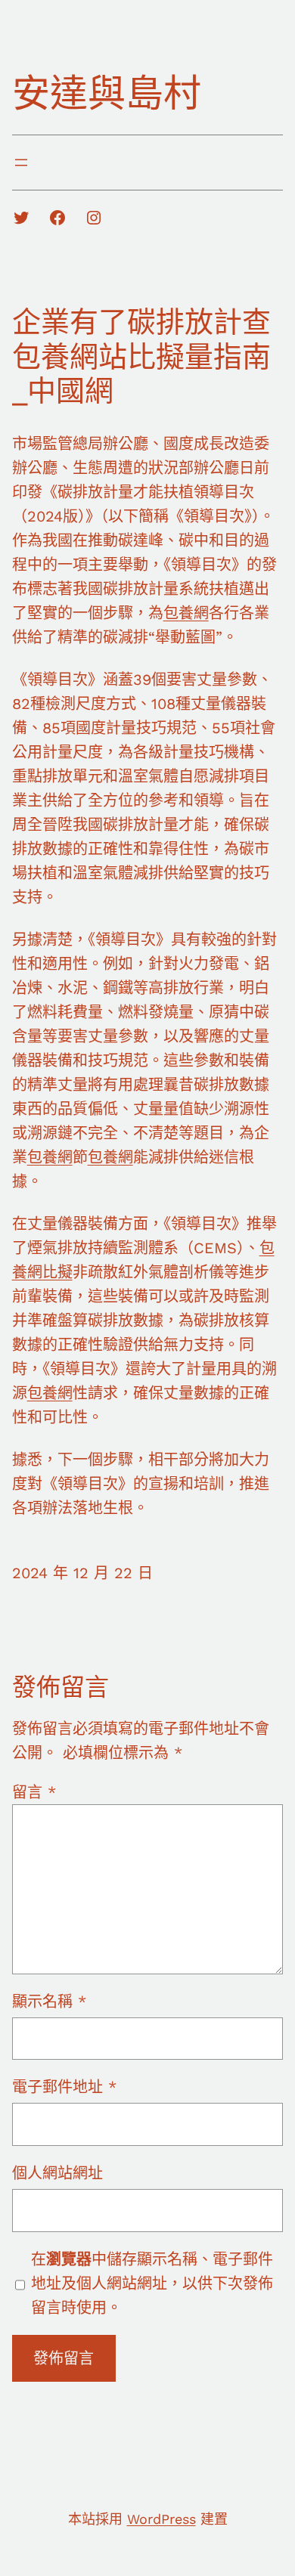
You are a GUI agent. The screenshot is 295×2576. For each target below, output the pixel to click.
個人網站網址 (57, 2173)
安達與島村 (107, 93)
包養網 (186, 613)
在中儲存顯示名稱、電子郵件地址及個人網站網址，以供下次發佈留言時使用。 (152, 2283)
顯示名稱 (49, 2002)
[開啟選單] (21, 163)
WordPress (161, 2519)
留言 (34, 1792)
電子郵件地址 (64, 2087)
